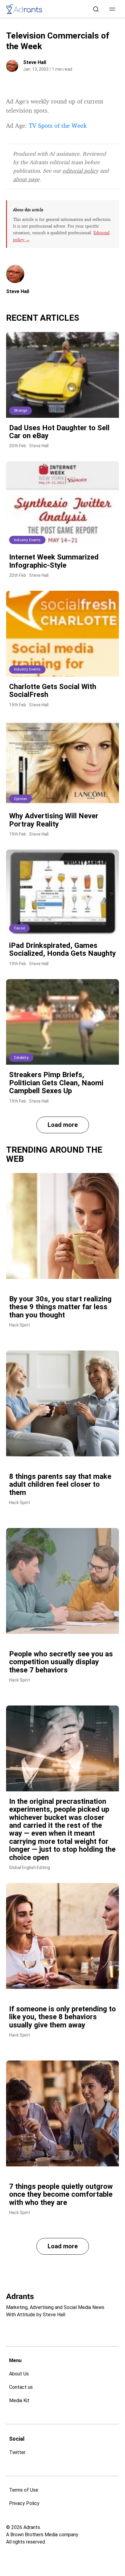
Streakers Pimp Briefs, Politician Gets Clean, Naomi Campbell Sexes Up (56, 1083)
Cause (19, 928)
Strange (20, 411)
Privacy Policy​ (24, 2503)
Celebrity (21, 1058)
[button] (112, 9)
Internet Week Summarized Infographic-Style (54, 561)
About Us (19, 2374)
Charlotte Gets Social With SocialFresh (53, 691)
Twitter (17, 2452)
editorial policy (80, 171)
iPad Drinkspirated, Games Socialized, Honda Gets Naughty (62, 949)
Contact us (21, 2387)
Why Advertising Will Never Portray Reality (54, 820)
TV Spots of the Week (58, 125)
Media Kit (19, 2400)
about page (26, 179)
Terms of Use (24, 2490)
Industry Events (27, 540)
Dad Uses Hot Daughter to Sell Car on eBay (59, 432)
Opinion (20, 799)
